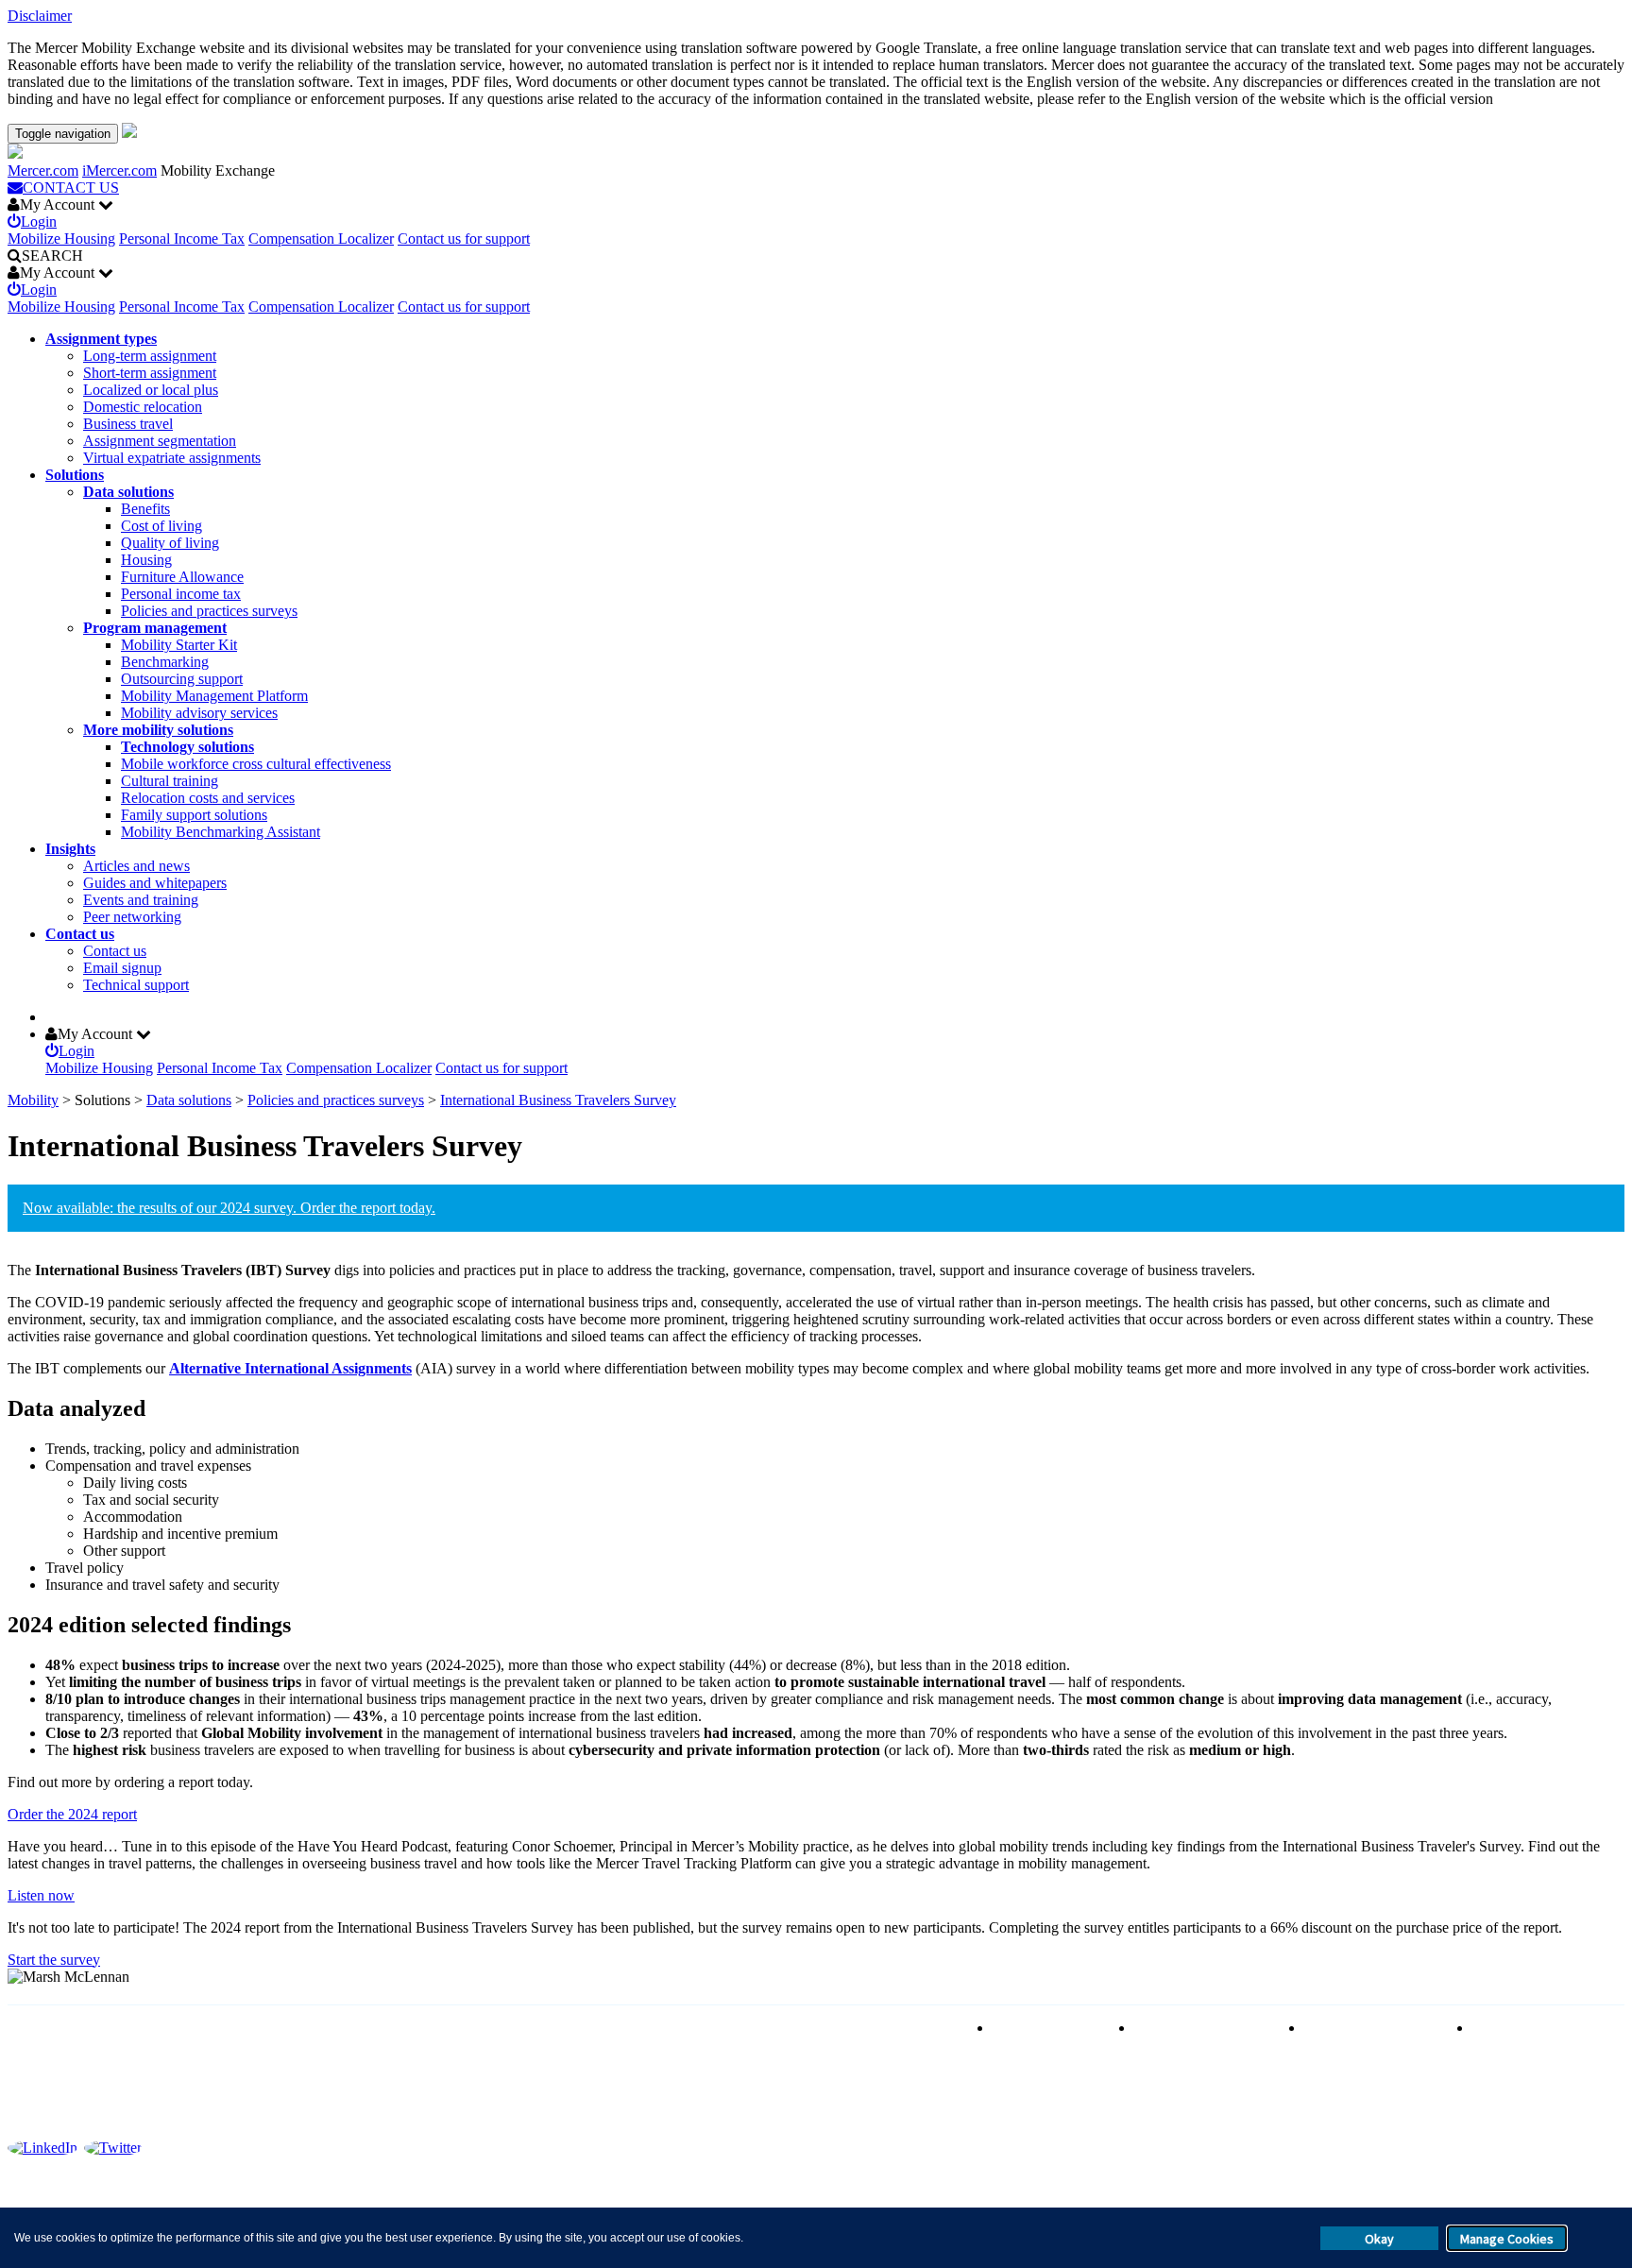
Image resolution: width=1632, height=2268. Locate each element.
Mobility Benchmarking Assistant (221, 832)
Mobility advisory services (199, 713)
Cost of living (161, 526)
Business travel (128, 424)
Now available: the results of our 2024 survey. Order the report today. (229, 1208)
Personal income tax (181, 594)
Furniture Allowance (182, 577)
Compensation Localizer (321, 239)
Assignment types (101, 339)
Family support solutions (194, 815)
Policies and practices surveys (209, 611)
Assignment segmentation (160, 441)
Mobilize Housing (61, 239)
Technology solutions (187, 747)
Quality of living (170, 543)
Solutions (75, 475)
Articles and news (136, 866)
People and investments (1374, 2028)
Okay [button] (1379, 2239)
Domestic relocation (143, 407)
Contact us (80, 934)
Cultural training (170, 781)
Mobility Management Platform (214, 696)
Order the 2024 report (72, 1814)
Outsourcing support (182, 679)
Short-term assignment (150, 373)
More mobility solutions (158, 730)
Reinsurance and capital (1205, 2028)
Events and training (141, 900)
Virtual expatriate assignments (172, 458)
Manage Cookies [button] (1507, 2239)
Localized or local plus (151, 390)
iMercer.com (119, 171)
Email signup (122, 968)
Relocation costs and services (208, 798)
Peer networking (132, 917)
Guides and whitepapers (155, 883)
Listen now (41, 1895)
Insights (70, 849)
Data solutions (128, 492)
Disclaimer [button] (40, 16)
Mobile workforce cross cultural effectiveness (256, 764)
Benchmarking (165, 662)
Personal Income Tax (182, 239)
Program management (155, 628)
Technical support (136, 985)
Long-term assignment (150, 356)
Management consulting (1544, 2028)
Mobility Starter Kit (179, 645)
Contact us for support (464, 239)
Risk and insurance (1049, 2028)
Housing (146, 560)
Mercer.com (43, 171)
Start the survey (54, 1960)
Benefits (145, 509)
